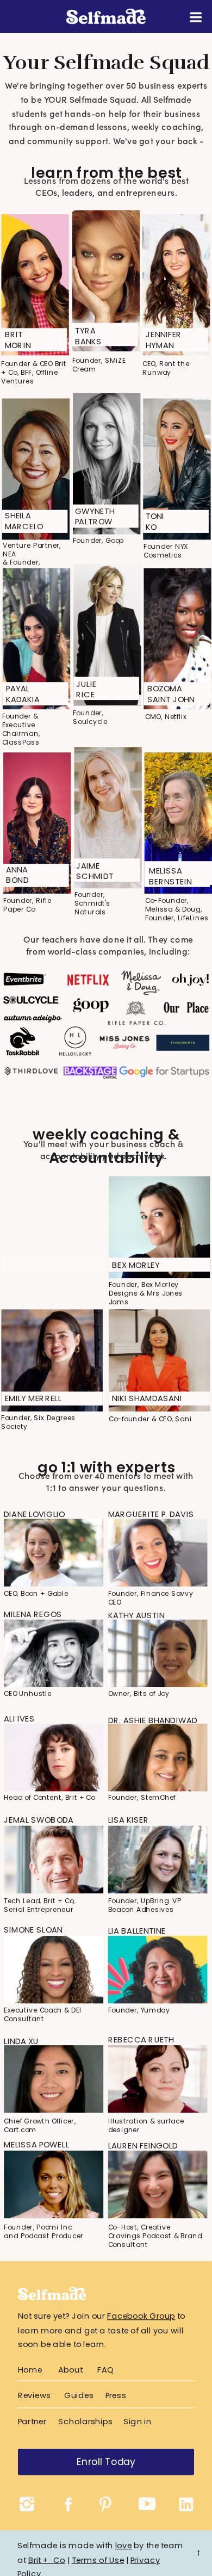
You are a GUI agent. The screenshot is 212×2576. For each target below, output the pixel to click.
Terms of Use (98, 2559)
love (124, 2545)
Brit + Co (47, 2559)
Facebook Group (141, 2316)
